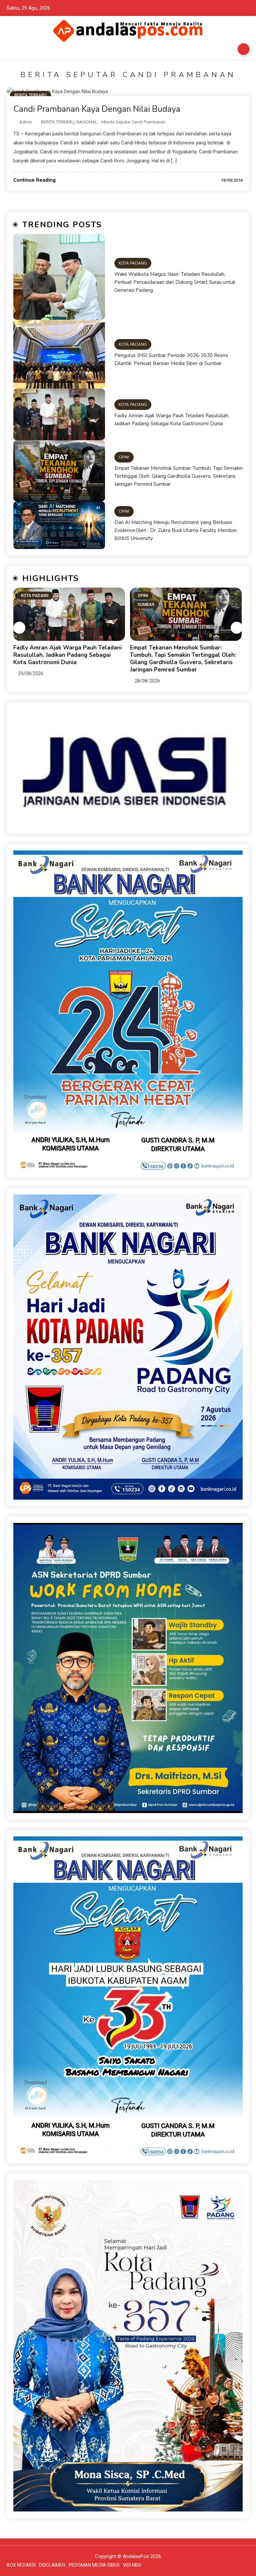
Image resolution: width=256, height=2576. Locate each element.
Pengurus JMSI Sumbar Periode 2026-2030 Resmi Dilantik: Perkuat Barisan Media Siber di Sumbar (171, 359)
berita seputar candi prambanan (134, 122)
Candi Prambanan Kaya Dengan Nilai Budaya (97, 109)
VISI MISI (132, 2565)
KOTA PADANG (133, 263)
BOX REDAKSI (21, 2565)
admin (26, 122)
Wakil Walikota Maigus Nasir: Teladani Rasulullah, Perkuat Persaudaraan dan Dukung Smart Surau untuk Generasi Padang (175, 282)
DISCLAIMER (52, 2565)
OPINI (124, 457)
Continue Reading (34, 180)
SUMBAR (29, 605)
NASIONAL (87, 122)
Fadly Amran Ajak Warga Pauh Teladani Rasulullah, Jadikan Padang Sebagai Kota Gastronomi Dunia (172, 420)
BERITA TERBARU (30, 95)
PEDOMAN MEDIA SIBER (94, 2565)
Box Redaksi (243, 49)
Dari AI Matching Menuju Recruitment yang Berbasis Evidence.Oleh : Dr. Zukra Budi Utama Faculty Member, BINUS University (176, 530)
